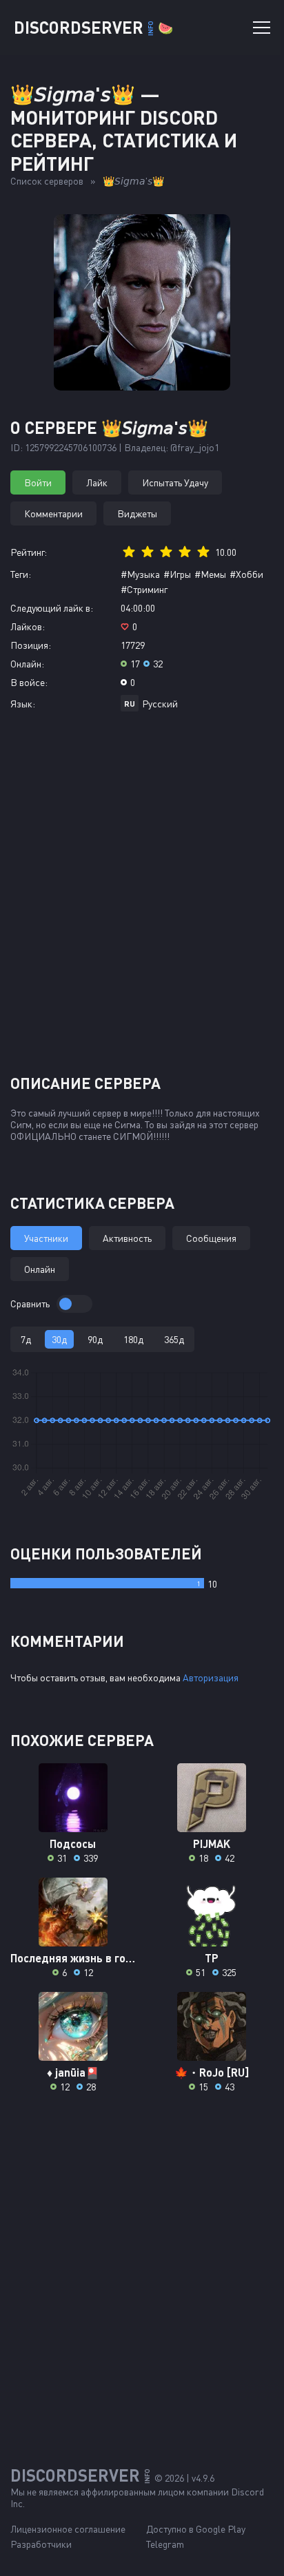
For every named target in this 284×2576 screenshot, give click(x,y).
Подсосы (73, 1843)
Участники (46, 1238)
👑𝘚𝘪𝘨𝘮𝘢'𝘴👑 (133, 181)
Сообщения (211, 1238)
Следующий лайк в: (52, 608)
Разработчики (41, 2544)
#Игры (177, 574)
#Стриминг (144, 589)
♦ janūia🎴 (73, 2072)
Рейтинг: (29, 552)
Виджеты (137, 513)
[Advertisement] (142, 898)
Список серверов (47, 181)
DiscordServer (93, 27)
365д (174, 1339)
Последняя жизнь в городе (73, 1958)
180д (133, 1339)
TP (212, 1958)
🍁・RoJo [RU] (212, 2072)
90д (95, 1339)
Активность (127, 1238)
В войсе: (29, 682)
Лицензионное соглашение (68, 2529)
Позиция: (31, 645)
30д (59, 1339)
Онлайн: (27, 664)
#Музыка (140, 574)
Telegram (165, 2544)
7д (26, 1339)
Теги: (21, 574)
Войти (38, 482)
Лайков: (28, 626)
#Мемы (210, 574)
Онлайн (40, 1269)
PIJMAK (212, 1843)
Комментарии (53, 513)
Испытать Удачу (175, 482)
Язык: (23, 704)
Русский (160, 704)
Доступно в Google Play (196, 2529)
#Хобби (246, 574)
